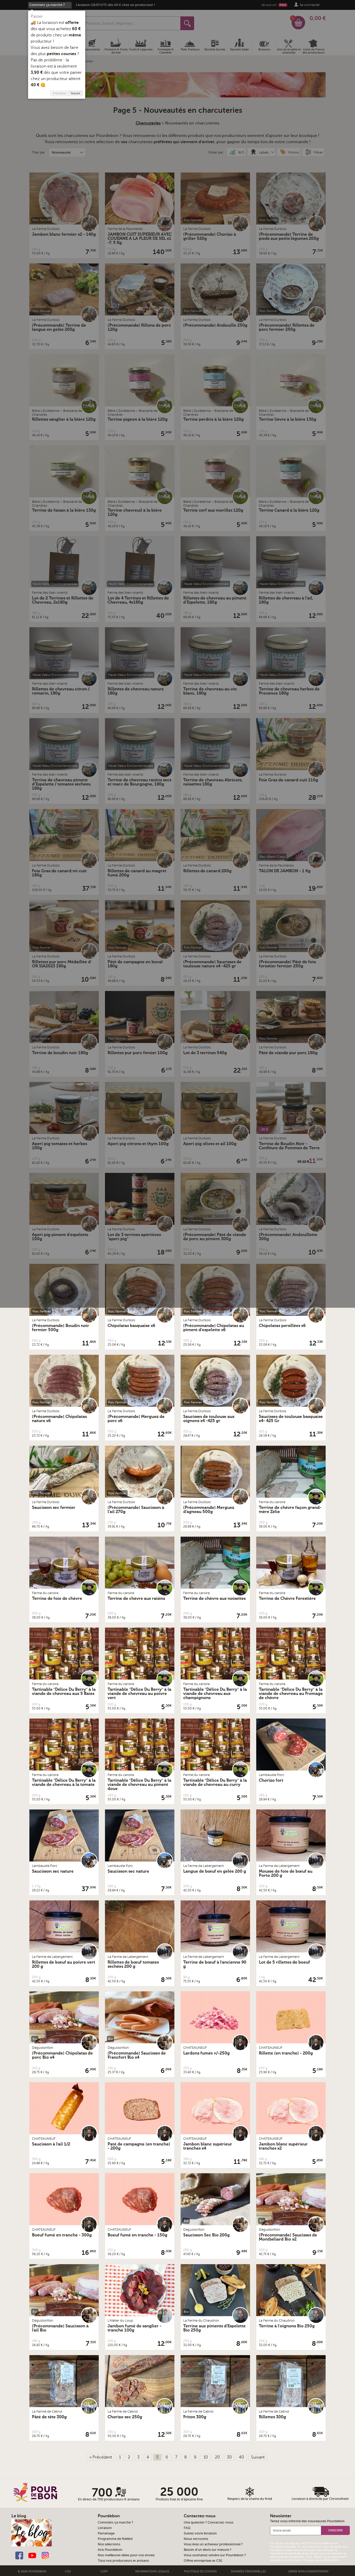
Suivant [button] (75, 93)
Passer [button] (37, 16)
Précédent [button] (60, 93)
